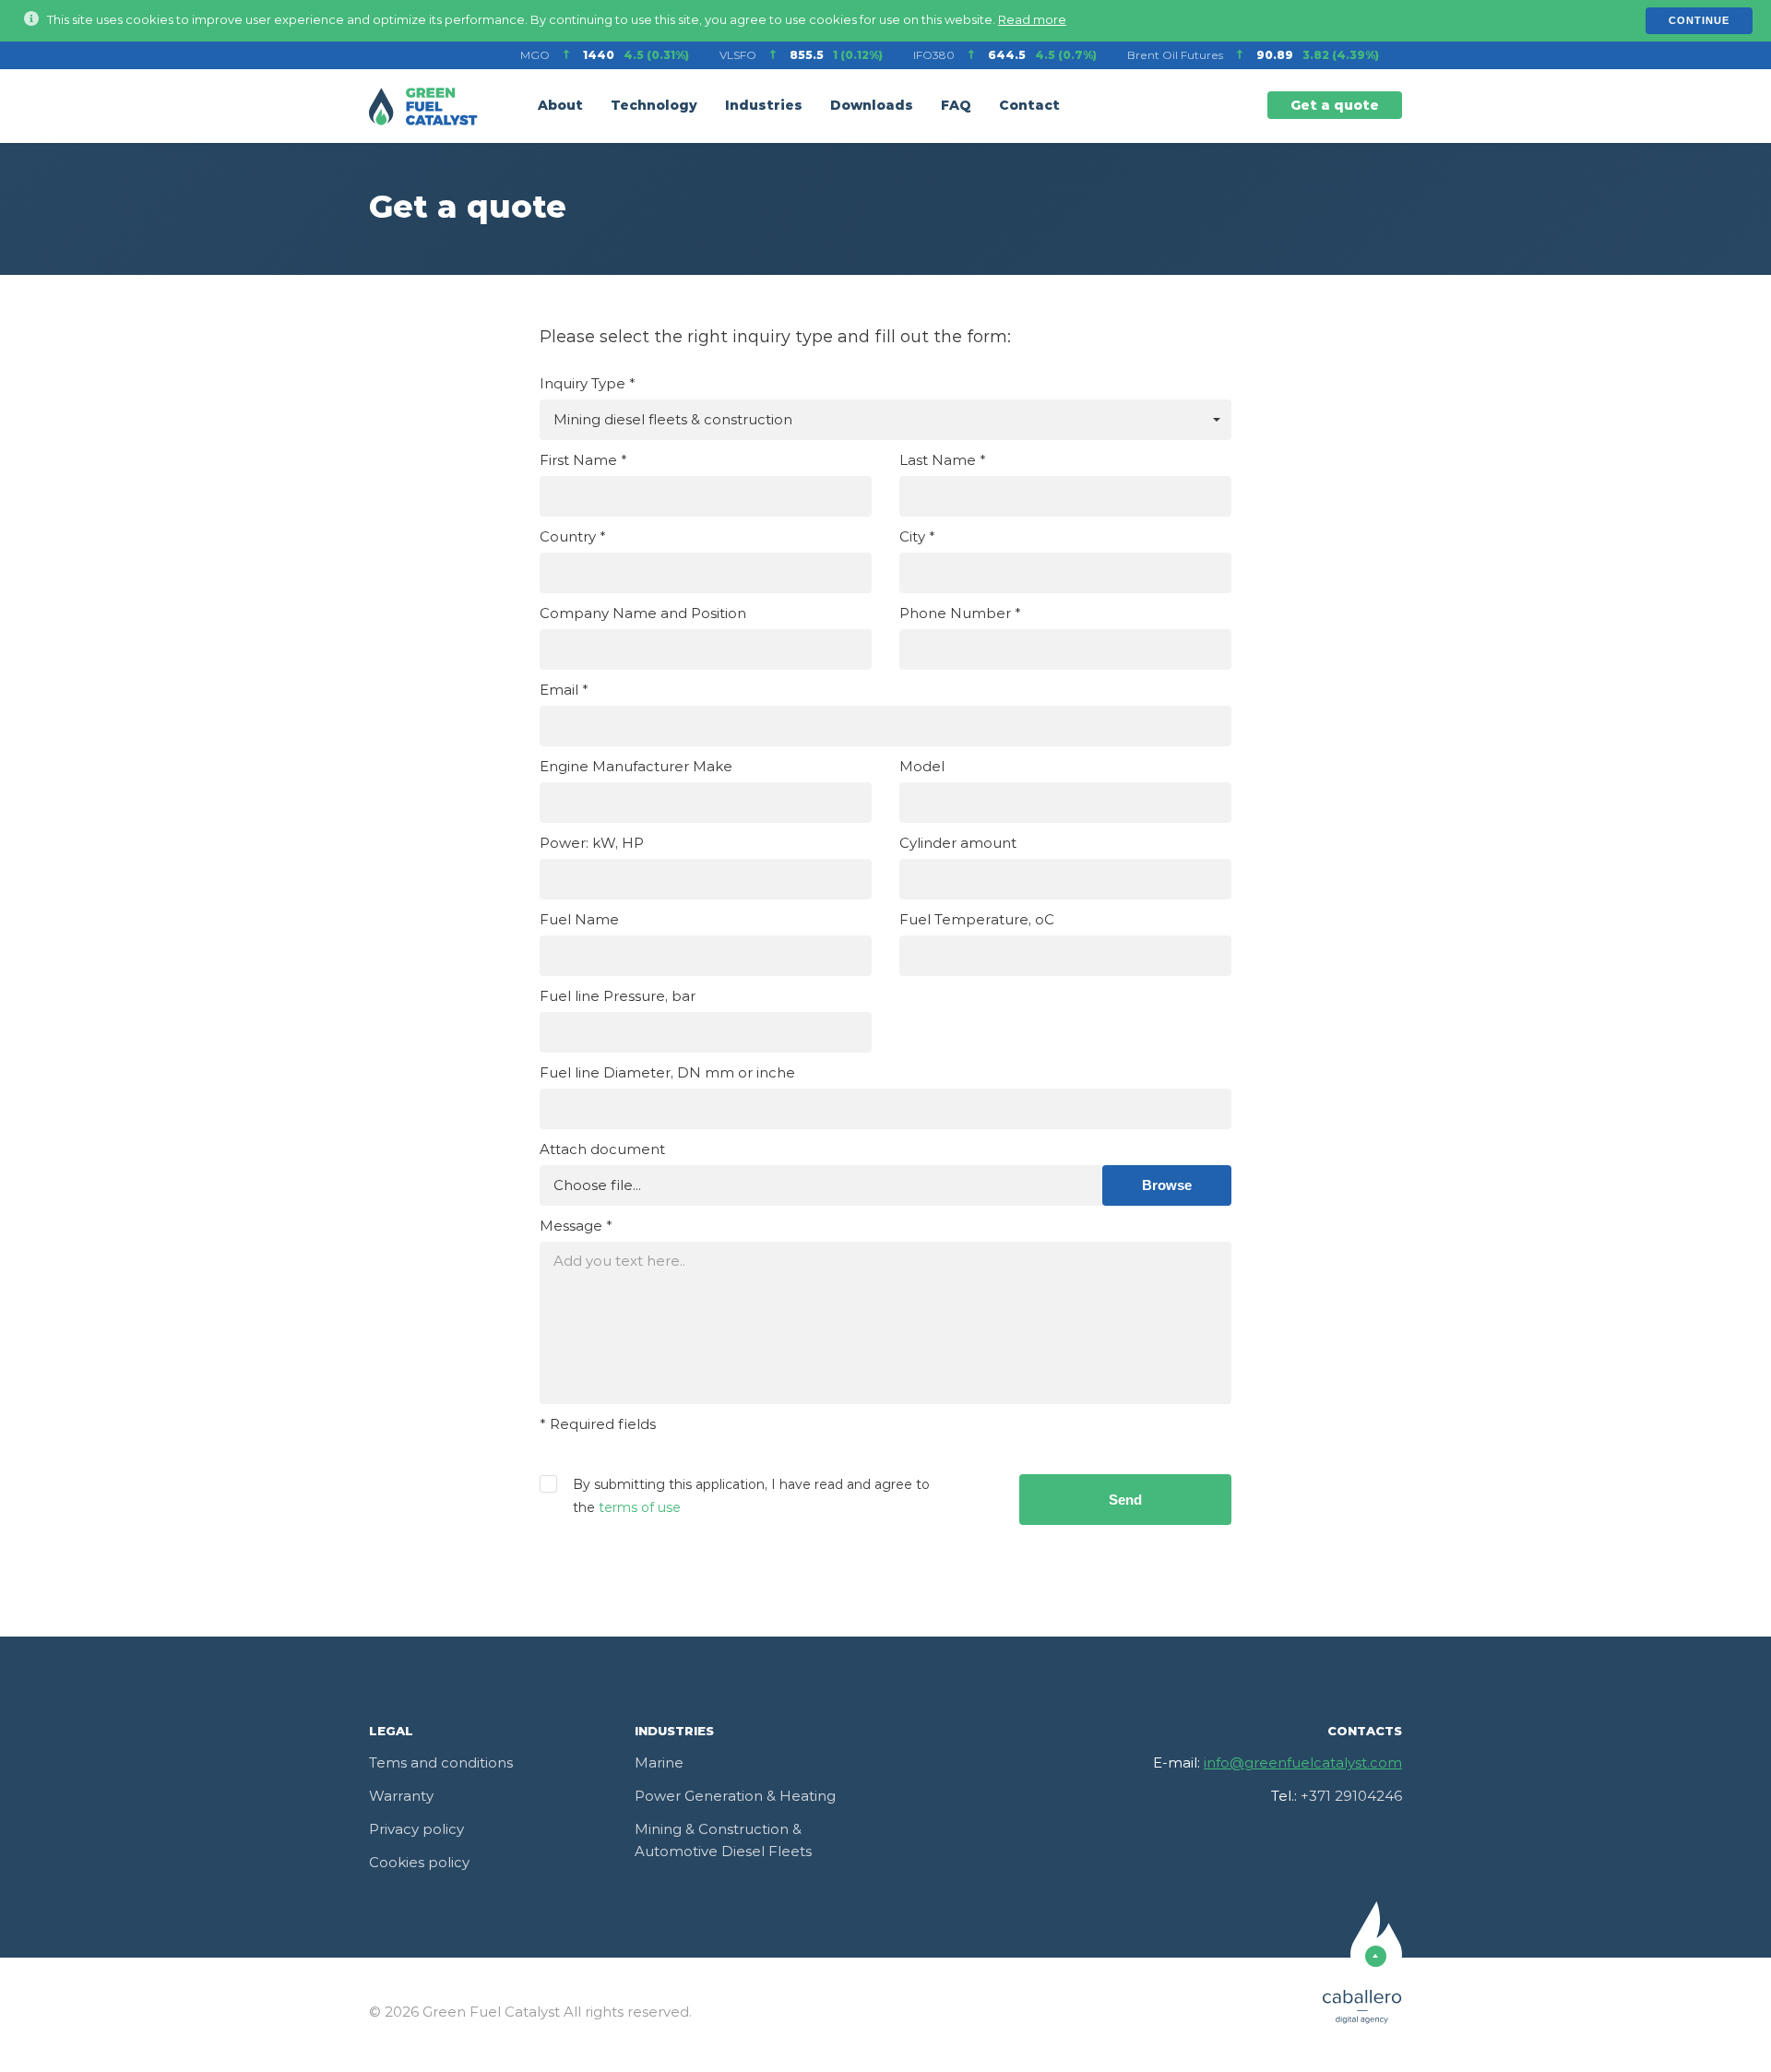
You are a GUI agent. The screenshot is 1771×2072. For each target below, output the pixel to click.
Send (1125, 1500)
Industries (764, 106)
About (560, 106)
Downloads (872, 106)
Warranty (401, 1797)
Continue (1699, 20)
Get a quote (1335, 106)
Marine (659, 1763)
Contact (1029, 106)
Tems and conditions (441, 1763)
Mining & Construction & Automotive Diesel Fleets (723, 1841)
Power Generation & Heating (735, 1797)
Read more (1032, 21)
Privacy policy (416, 1830)
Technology (654, 106)
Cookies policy (419, 1863)
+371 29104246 (1351, 1797)
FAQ (956, 106)
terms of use (640, 1508)
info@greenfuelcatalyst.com (1303, 1763)
